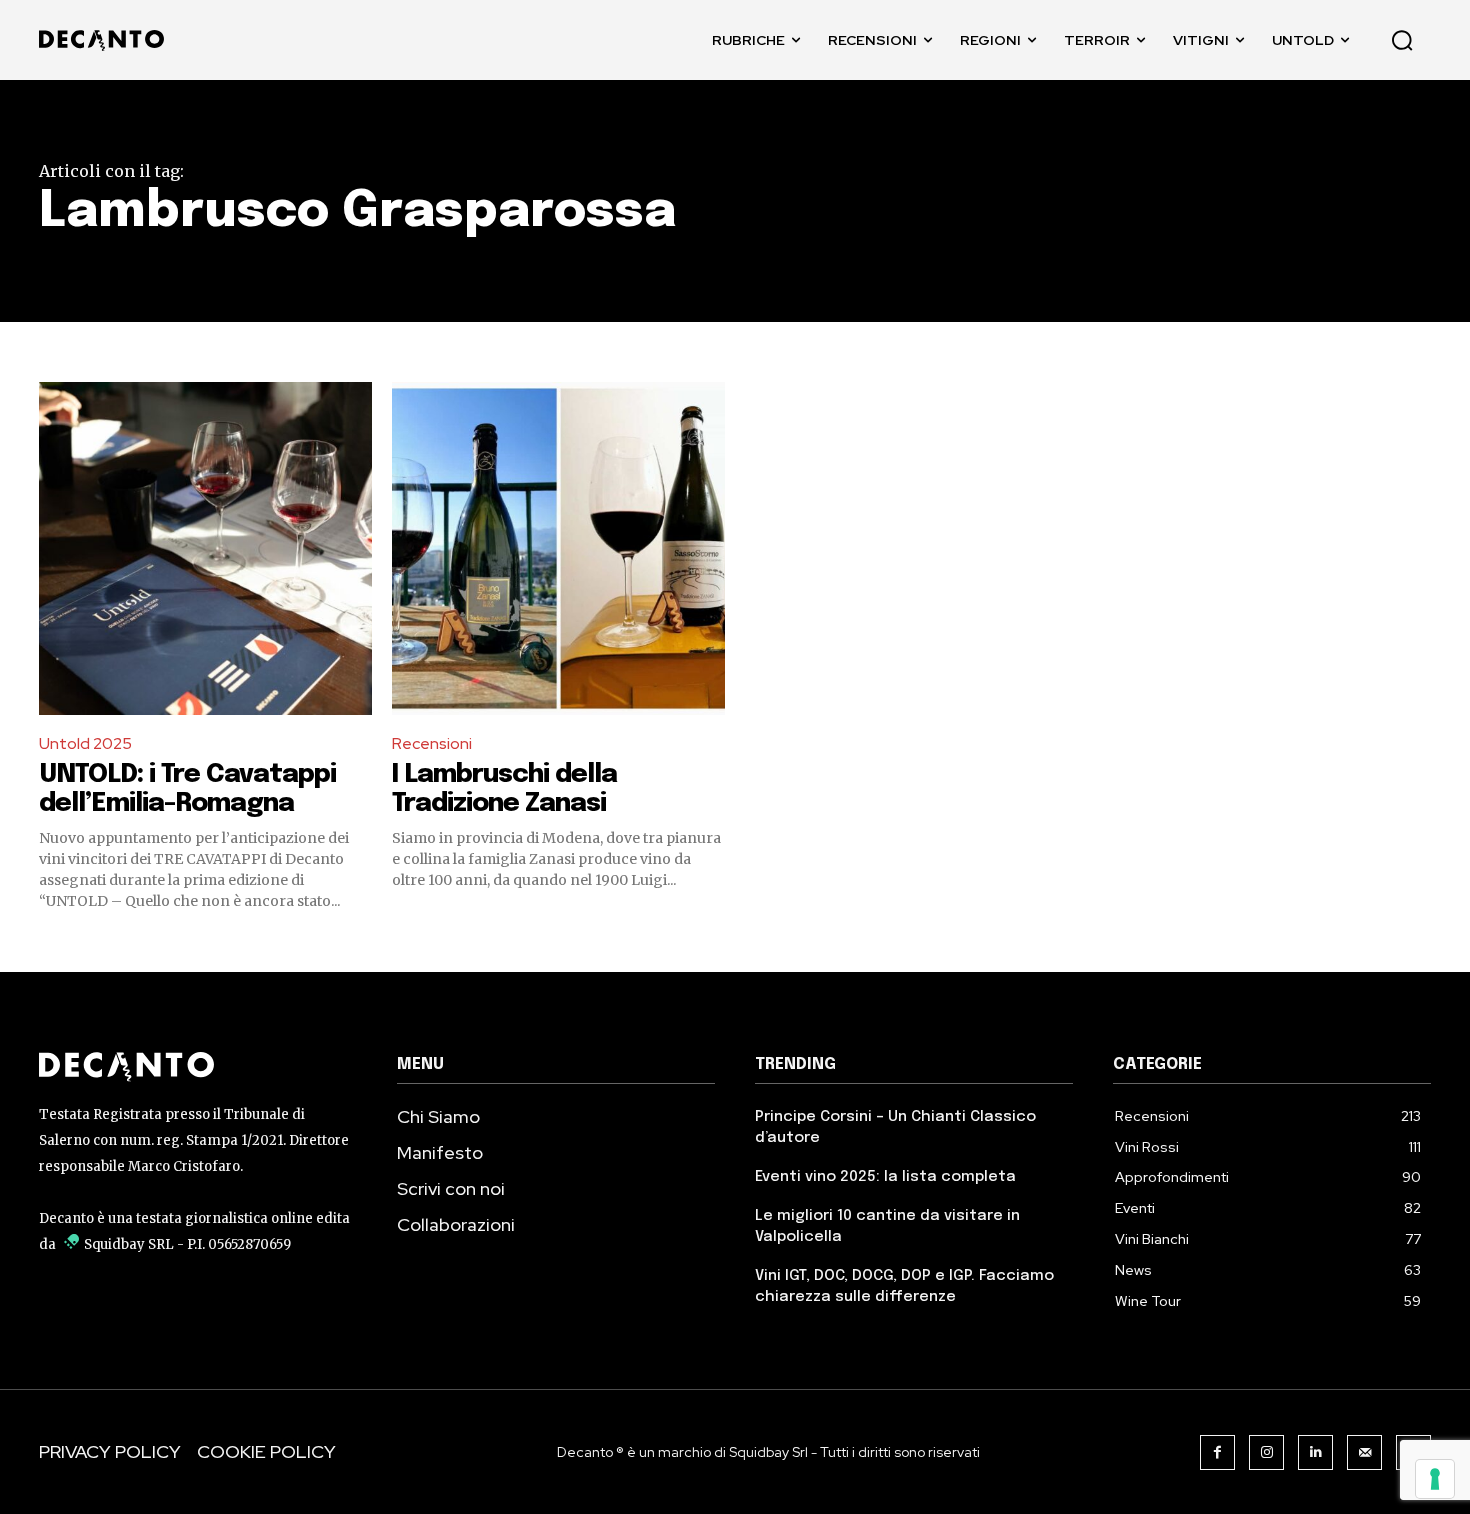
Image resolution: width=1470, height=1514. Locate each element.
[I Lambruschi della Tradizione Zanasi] (558, 548)
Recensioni (432, 743)
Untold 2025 (85, 743)
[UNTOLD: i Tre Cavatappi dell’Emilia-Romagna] (205, 548)
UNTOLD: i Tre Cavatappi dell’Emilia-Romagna (187, 789)
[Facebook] (1217, 1452)
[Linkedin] (1315, 1452)
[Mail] (1364, 1452)
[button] (1402, 40)
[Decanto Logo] (198, 1067)
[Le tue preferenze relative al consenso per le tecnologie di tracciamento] (1435, 1479)
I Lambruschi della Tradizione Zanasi (504, 789)
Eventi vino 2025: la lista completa (885, 1177)
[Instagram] (1266, 1452)
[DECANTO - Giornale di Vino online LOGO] (106, 40)
